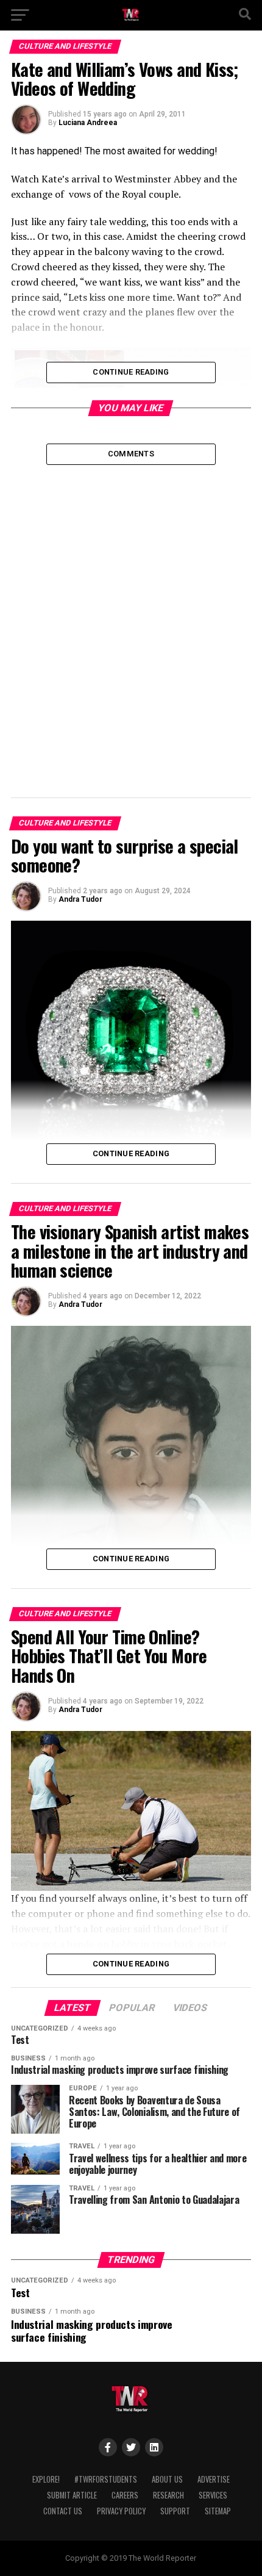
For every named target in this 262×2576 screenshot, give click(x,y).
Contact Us (63, 2511)
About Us (167, 2479)
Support (175, 2511)
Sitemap (218, 2511)
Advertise (214, 2479)
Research (168, 2495)
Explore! (46, 2479)
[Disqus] (131, 617)
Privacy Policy (121, 2511)
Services (213, 2495)
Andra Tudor (80, 899)
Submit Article (72, 2495)
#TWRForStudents (106, 2479)
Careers (125, 2495)
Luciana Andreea (88, 123)
